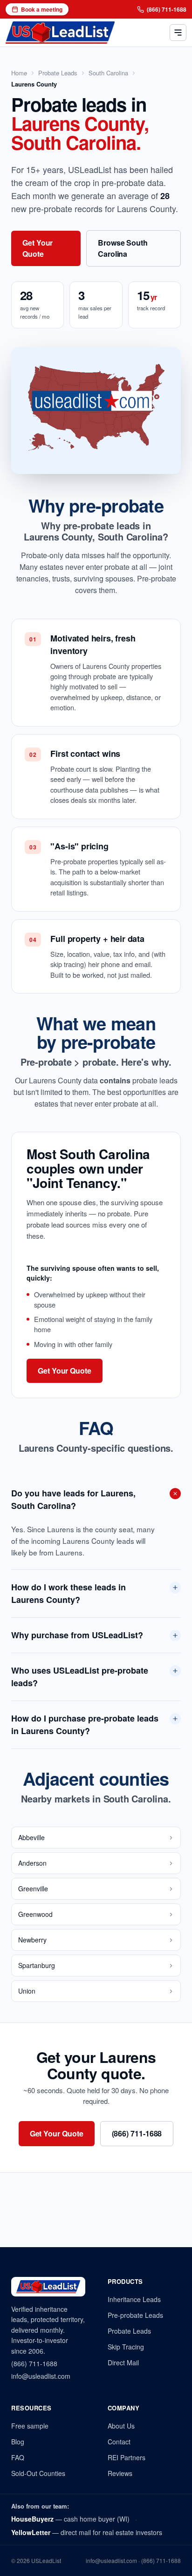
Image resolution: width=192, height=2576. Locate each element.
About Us (121, 2426)
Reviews (120, 2473)
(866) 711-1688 (167, 9)
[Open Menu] (178, 33)
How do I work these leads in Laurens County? (69, 1593)
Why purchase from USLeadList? (77, 1635)
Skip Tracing (126, 2347)
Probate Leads (58, 73)
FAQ (18, 2457)
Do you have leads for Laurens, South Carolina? (73, 1499)
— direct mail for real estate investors (87, 2532)
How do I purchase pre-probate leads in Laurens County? (85, 1725)
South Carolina (108, 73)
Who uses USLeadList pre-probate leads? (80, 1677)
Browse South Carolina (123, 248)
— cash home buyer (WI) (70, 2519)
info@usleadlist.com (41, 2376)
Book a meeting (42, 9)
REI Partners (127, 2457)
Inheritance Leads (134, 2299)
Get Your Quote (38, 248)
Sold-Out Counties (38, 2473)
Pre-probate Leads (135, 2315)
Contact (119, 2442)
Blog (18, 2442)
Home (19, 73)
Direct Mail (123, 2362)
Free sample (30, 2426)
